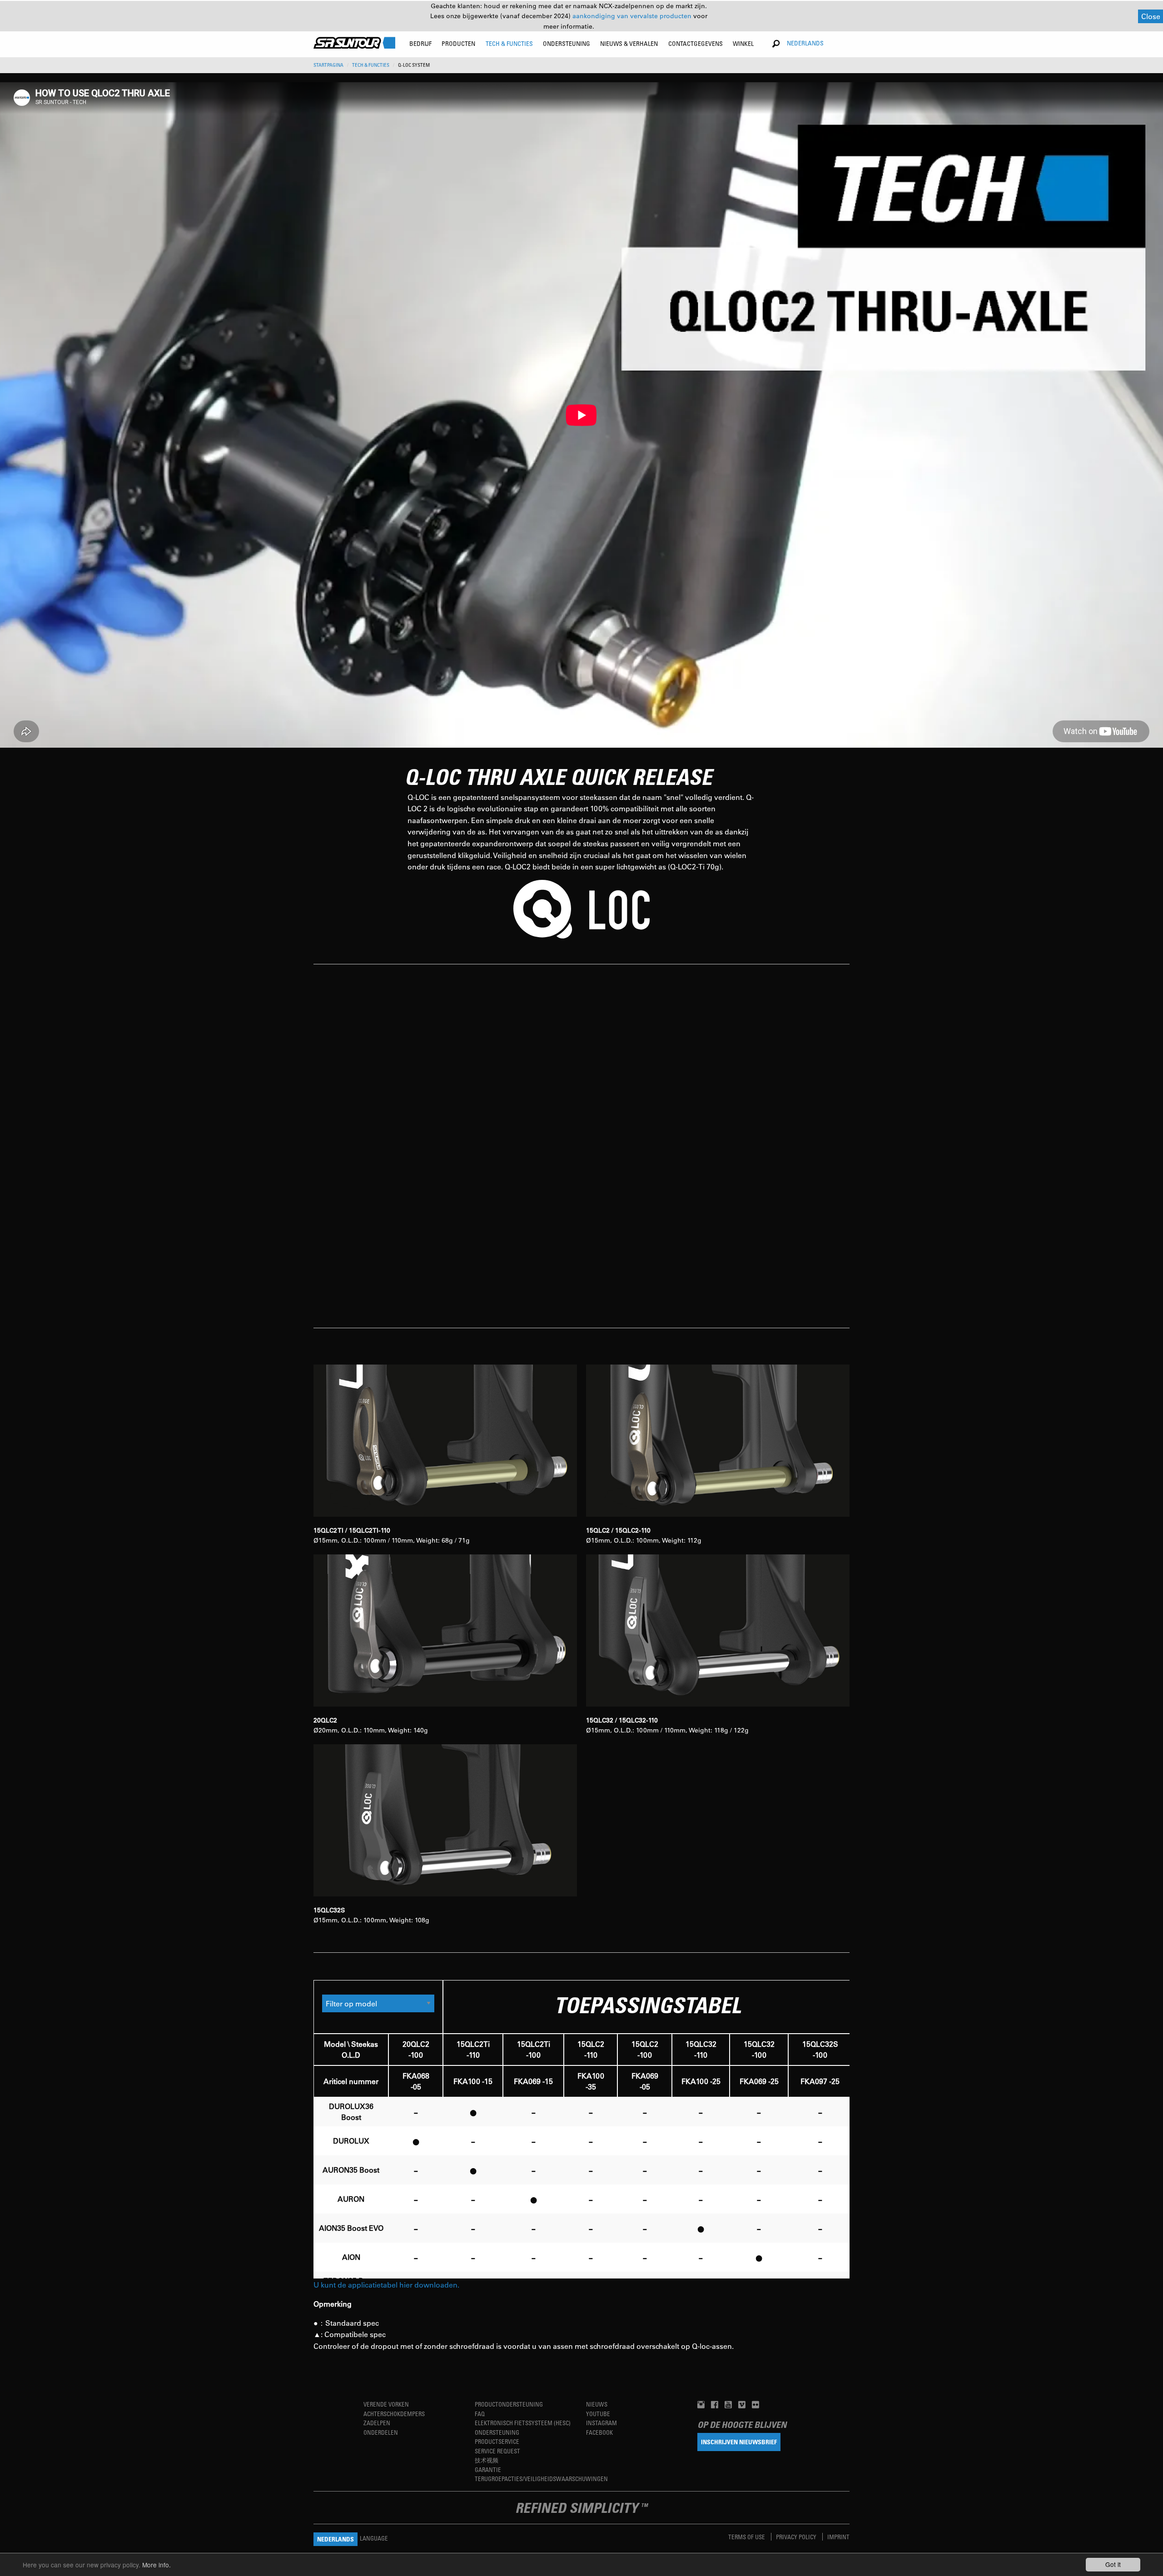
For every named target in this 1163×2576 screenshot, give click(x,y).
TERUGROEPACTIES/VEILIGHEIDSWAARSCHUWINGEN (541, 2479)
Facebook (599, 2432)
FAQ (480, 2414)
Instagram (601, 2423)
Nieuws (597, 2404)
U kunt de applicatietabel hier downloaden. (386, 2285)
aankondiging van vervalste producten (633, 16)
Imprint (838, 2537)
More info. (157, 2565)
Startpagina (328, 65)
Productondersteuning (509, 2404)
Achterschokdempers (394, 2414)
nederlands (805, 43)
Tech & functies (371, 65)
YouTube (598, 2414)
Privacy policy (797, 2537)
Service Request (497, 2451)
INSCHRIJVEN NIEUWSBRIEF (739, 2442)
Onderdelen (381, 2432)
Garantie (488, 2469)
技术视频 (487, 2460)
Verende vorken (386, 2404)
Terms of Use (747, 2537)
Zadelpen (377, 2423)
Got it (1113, 2564)
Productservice (497, 2441)
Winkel (743, 43)
